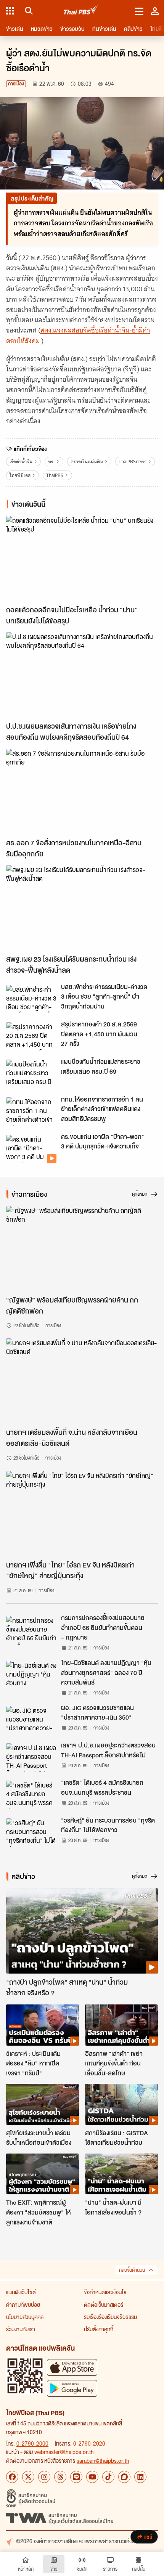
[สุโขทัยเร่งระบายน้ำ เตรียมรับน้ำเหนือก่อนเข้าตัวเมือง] (43, 2104)
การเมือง (16, 84)
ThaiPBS (55, 475)
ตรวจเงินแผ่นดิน (87, 462)
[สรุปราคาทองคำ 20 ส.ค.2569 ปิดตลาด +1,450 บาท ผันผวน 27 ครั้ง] (31, 1036)
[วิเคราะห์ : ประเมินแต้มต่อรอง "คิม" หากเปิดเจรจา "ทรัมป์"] (43, 2025)
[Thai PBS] (81, 11)
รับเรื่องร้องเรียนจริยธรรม (110, 2317)
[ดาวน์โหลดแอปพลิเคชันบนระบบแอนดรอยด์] (72, 2388)
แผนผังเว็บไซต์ (21, 2292)
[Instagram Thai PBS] (44, 2477)
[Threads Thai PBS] (60, 2477)
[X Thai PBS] (28, 2477)
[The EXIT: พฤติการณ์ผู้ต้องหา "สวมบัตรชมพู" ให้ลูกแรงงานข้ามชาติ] (43, 2174)
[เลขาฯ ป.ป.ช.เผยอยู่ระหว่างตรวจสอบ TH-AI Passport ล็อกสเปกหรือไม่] (31, 1757)
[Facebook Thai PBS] (12, 2477)
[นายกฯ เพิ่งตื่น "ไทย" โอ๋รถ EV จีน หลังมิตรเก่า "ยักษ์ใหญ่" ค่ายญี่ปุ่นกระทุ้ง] (82, 1514)
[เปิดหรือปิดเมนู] (139, 11)
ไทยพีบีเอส (20, 475)
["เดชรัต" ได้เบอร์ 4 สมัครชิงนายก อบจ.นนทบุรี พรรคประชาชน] (31, 1795)
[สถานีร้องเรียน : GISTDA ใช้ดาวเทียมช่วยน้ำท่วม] (121, 2104)
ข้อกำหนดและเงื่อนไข (105, 2292)
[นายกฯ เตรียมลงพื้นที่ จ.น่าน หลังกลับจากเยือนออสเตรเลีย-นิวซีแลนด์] (82, 1381)
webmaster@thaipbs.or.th (64, 2452)
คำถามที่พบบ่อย (23, 2305)
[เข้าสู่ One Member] (155, 11)
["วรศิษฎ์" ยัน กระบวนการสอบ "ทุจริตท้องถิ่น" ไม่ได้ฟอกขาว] (31, 1832)
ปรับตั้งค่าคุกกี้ (99, 2329)
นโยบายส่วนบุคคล (25, 2317)
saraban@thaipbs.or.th (103, 2460)
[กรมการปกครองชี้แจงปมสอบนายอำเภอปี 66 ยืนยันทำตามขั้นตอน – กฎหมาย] (31, 1630)
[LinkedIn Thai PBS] (140, 2477)
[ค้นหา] (28, 11)
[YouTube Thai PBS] (92, 2477)
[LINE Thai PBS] (76, 2477)
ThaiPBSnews (133, 462)
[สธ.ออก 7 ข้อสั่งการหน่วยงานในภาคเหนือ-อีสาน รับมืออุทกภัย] (82, 792)
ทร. (51, 462)
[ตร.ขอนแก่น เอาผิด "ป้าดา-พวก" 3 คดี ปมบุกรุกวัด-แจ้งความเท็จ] (31, 1149)
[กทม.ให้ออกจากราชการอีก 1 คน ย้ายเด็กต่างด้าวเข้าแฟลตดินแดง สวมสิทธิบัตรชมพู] (31, 1111)
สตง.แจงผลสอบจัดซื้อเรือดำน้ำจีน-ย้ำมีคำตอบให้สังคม (78, 335)
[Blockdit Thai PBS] (124, 2477)
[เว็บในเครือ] (10, 11)
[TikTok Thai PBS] (108, 2477)
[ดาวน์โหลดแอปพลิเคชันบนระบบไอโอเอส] (72, 2367)
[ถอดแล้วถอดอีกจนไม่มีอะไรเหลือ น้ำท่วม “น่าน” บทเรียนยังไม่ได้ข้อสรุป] (82, 559)
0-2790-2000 (32, 2443)
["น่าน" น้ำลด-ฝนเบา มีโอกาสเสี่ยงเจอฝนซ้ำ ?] (121, 2174)
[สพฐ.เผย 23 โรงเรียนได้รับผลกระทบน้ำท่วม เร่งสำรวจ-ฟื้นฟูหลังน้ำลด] (82, 908)
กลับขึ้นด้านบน (132, 2270)
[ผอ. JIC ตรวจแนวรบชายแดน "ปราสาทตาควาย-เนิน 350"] (31, 1720)
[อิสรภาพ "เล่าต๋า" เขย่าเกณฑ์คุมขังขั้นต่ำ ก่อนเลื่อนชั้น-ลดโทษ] (121, 2025)
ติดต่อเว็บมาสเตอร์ (104, 2305)
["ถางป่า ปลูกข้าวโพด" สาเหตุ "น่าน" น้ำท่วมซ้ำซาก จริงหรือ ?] (82, 1931)
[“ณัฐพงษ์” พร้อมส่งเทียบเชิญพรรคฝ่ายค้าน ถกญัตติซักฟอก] (82, 1249)
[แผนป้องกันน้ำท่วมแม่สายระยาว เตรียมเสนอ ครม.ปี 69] (31, 1074)
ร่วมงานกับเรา (21, 2329)
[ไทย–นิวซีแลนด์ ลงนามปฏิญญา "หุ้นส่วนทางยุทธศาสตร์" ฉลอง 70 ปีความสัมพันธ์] (31, 1675)
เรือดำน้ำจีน (21, 462)
